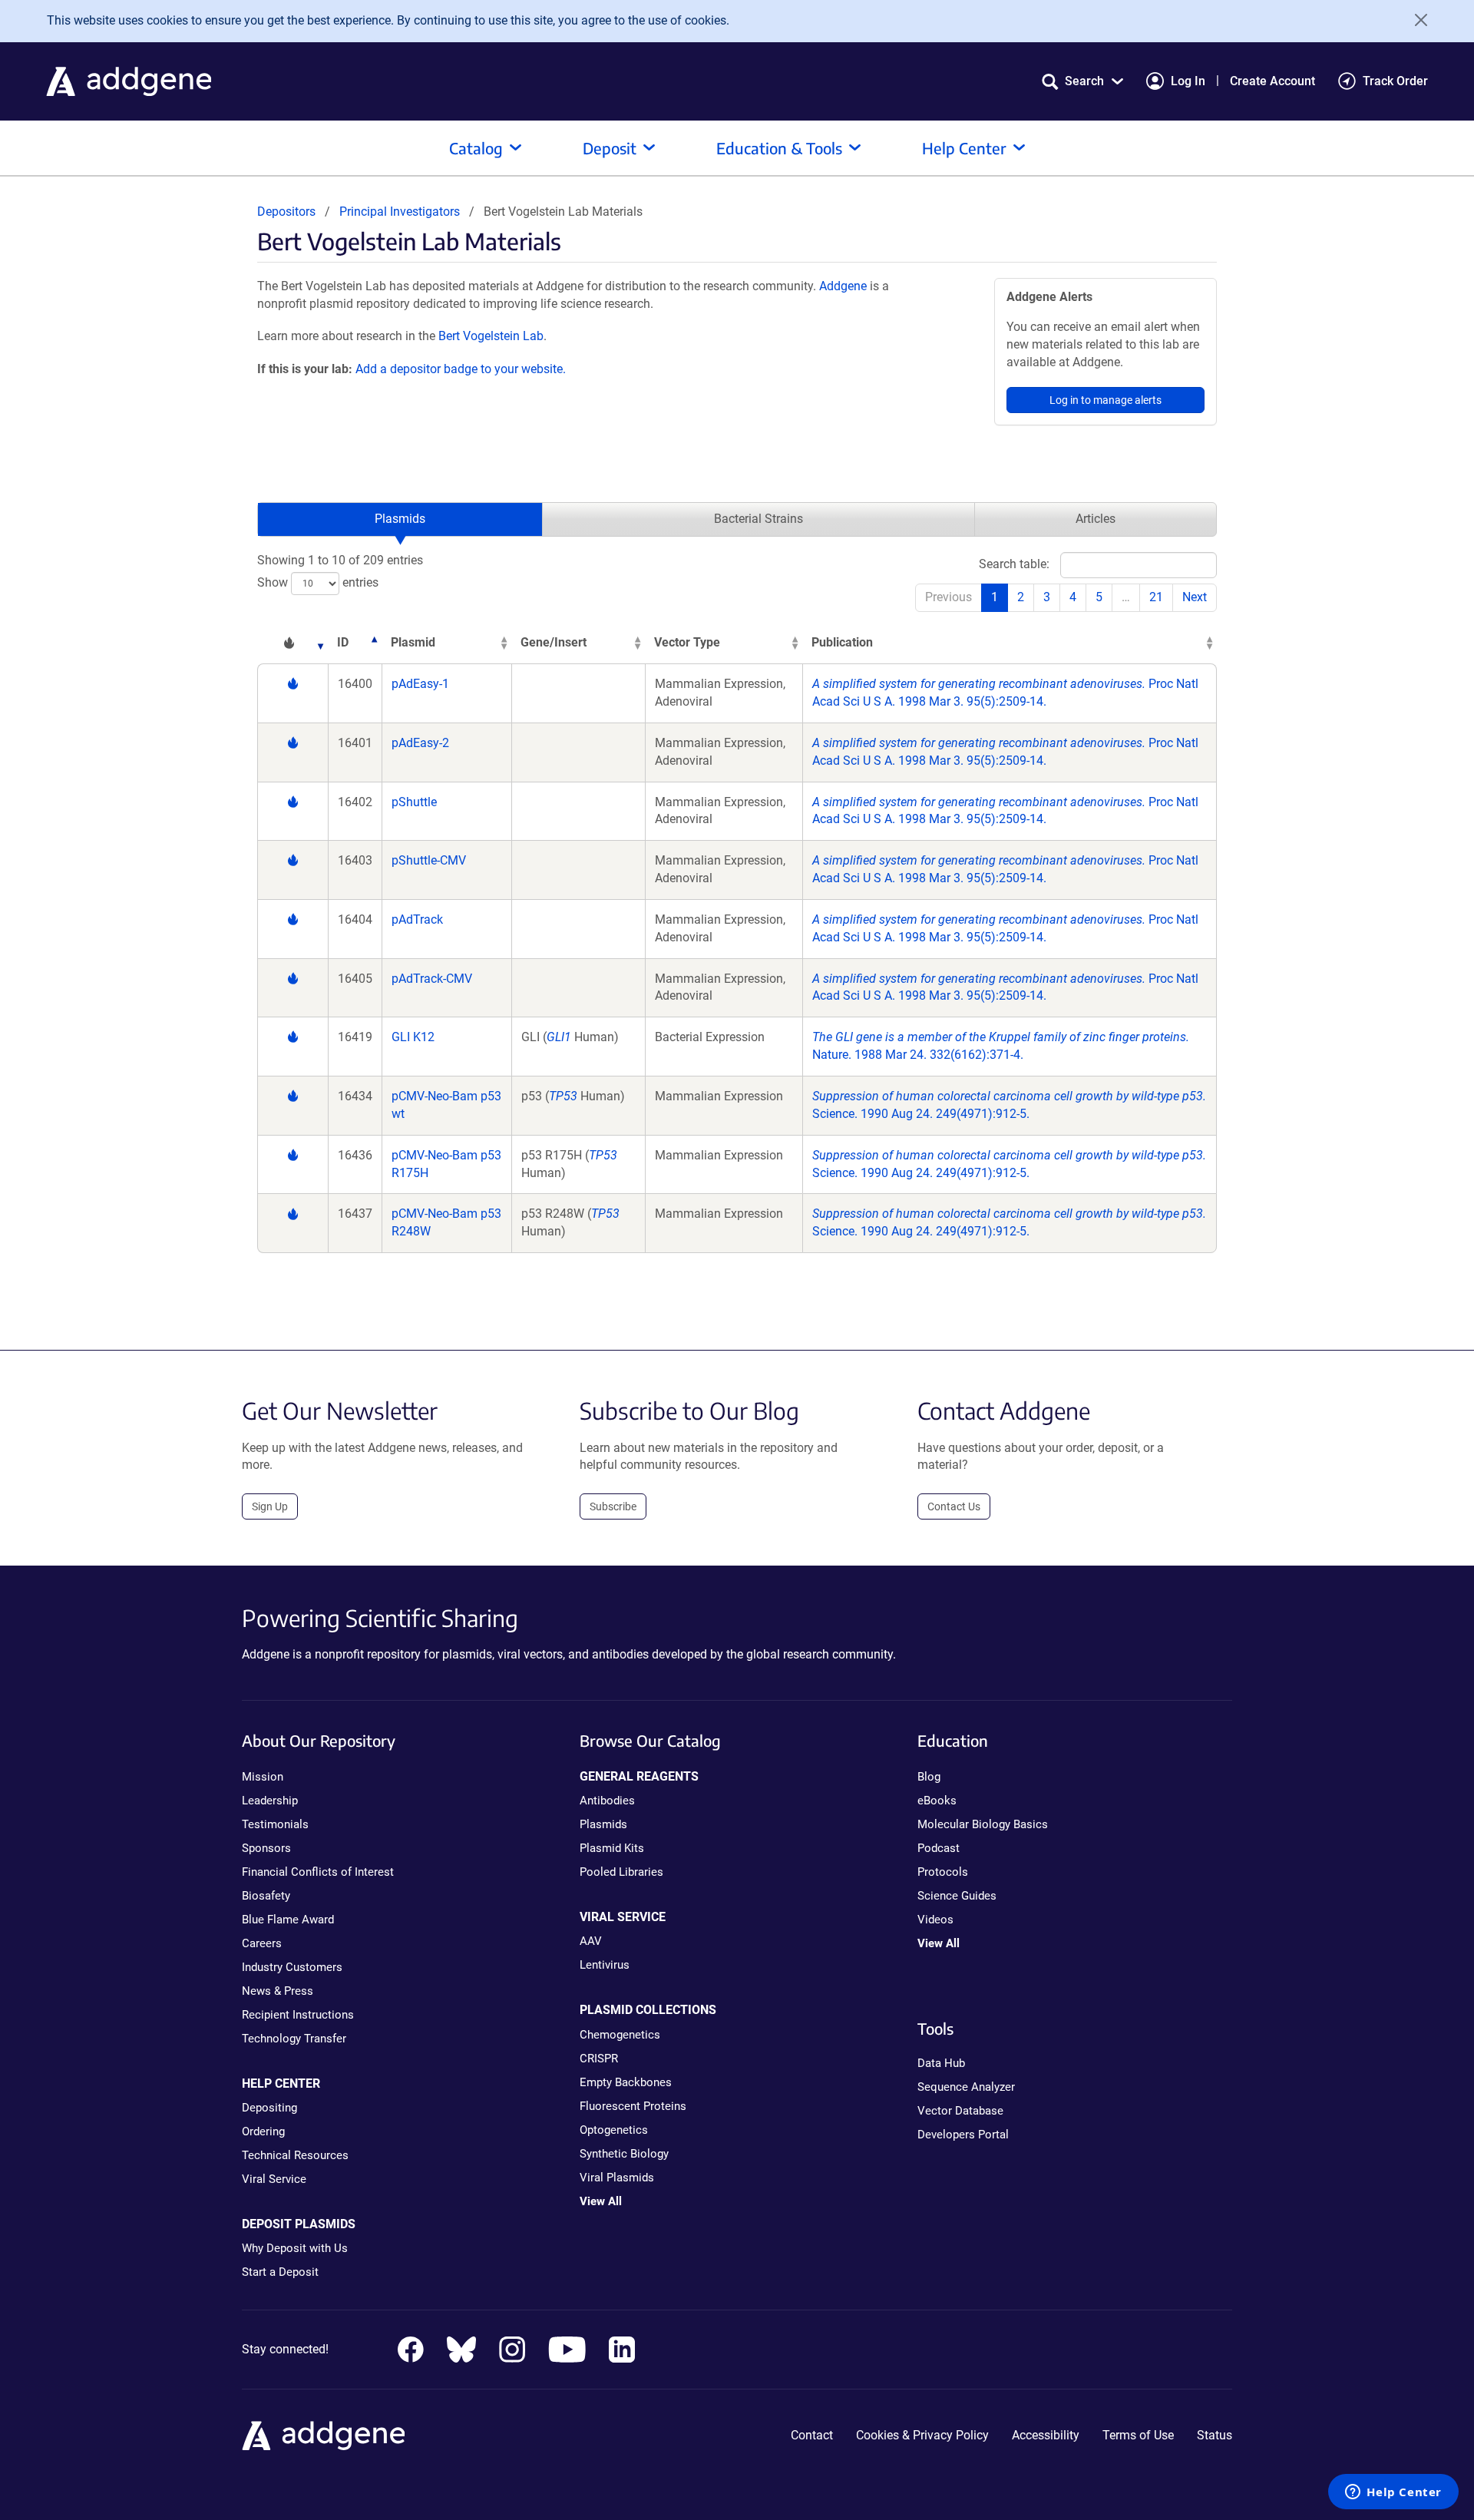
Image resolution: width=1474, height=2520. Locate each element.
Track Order (1395, 81)
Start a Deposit (280, 2272)
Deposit (610, 148)
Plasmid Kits (612, 1848)
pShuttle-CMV (429, 860)
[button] (1082, 81)
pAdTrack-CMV (432, 979)
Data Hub (941, 2063)
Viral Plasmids (617, 2178)
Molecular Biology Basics (983, 1824)
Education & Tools (779, 148)
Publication (842, 642)
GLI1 (559, 1037)
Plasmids (400, 519)
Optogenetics (614, 2130)
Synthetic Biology (624, 2154)
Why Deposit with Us (295, 2248)
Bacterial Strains (758, 519)
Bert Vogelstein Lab (491, 336)
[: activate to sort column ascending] (292, 643)
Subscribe (613, 1506)
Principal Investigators (400, 212)
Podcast (939, 1848)
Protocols (943, 1872)
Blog (929, 1777)
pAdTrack (417, 919)
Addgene (843, 286)
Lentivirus (605, 1965)
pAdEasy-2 (420, 743)
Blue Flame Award (288, 1920)
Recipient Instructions (298, 2015)
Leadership (270, 1801)
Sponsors (266, 1848)
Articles (1096, 519)
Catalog (476, 148)
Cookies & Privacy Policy (922, 2435)
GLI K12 (413, 1037)
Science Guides (957, 1896)
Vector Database (960, 2111)
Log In (1188, 81)
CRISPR (599, 2059)
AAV (591, 1941)
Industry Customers (292, 1967)
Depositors (286, 212)
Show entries (318, 582)
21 (1156, 597)
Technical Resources (295, 2155)
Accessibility (1046, 2435)
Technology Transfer (294, 2039)
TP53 (563, 1096)
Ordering (263, 2131)
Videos (935, 1920)
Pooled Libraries (621, 1872)
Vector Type (687, 642)
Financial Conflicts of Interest (318, 1872)
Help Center (964, 148)
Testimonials (275, 1824)
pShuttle (414, 802)
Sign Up (270, 1506)
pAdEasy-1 (420, 684)
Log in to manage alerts (1105, 400)
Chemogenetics (620, 2035)
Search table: (1014, 564)
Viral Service (274, 2179)
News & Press (278, 1991)
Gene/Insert (554, 642)
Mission (263, 1777)
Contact (812, 2435)
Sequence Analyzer (966, 2087)
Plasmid (413, 642)
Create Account (1272, 81)
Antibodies (607, 1801)
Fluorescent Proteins (633, 2106)
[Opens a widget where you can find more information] (1393, 2493)
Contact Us (954, 1506)
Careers (262, 1943)
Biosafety (266, 1896)
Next (1195, 597)
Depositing (269, 2108)
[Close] (1416, 20)
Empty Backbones (626, 2082)
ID (343, 642)
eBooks (937, 1801)
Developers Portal (963, 2135)
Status (1215, 2435)
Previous (949, 597)
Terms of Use (1138, 2435)
